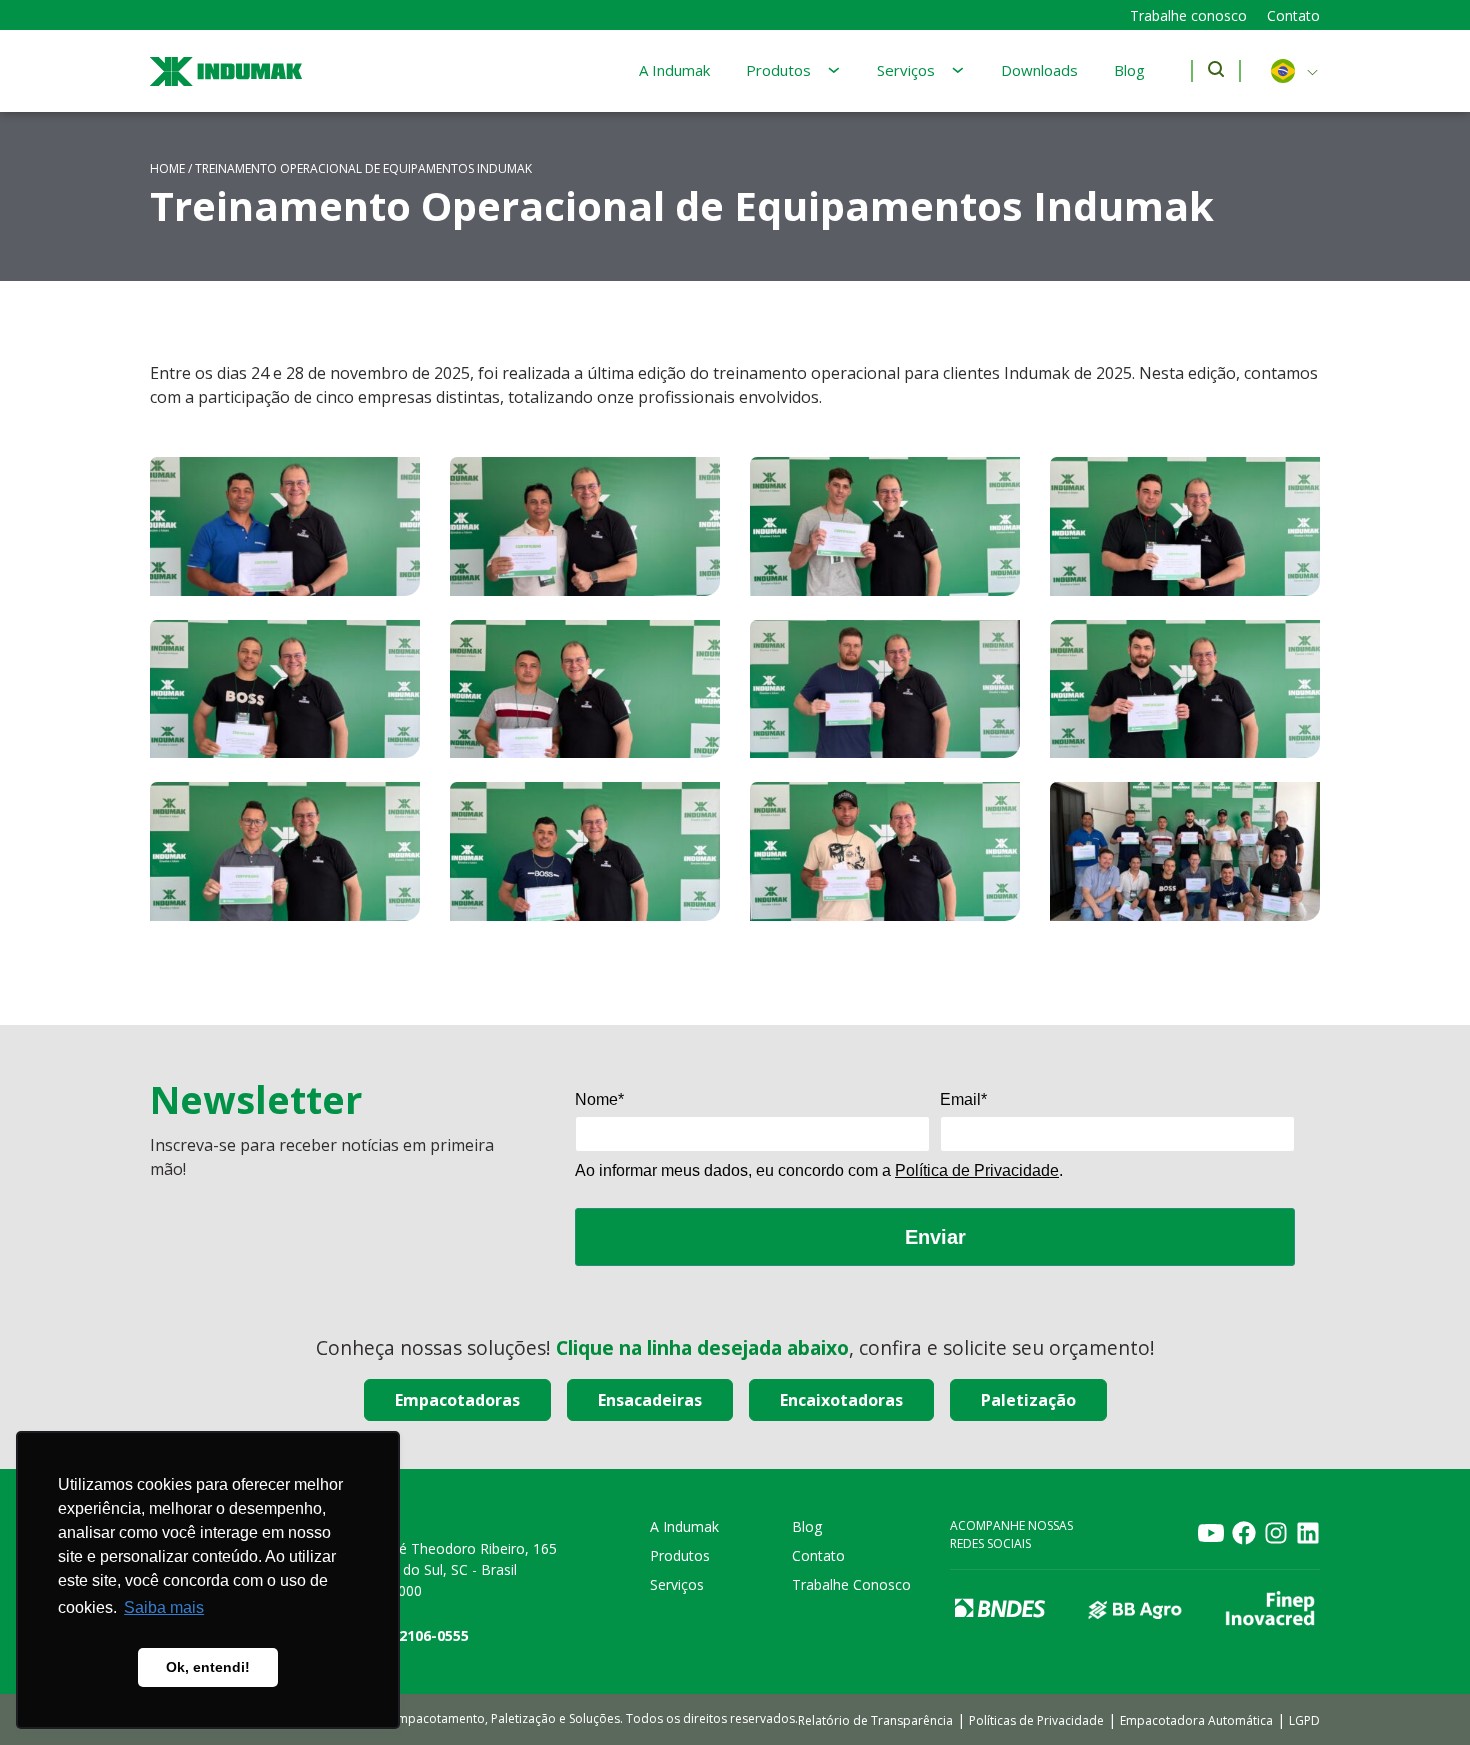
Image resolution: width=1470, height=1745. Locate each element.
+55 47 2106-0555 (409, 1635)
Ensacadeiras (650, 1400)
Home (167, 168)
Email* (963, 1099)
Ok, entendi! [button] (208, 1667)
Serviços (906, 70)
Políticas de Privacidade (1036, 1720)
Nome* (599, 1099)
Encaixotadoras (841, 1400)
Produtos (778, 70)
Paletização (1028, 1400)
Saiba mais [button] (164, 1607)
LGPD (1304, 1720)
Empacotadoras (457, 1400)
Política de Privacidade (977, 1170)
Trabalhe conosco (1188, 15)
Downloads (1039, 70)
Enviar (935, 1237)
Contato (1293, 15)
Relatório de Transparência (875, 1720)
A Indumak (674, 70)
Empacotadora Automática (1196, 1720)
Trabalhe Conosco (851, 1584)
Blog (1129, 70)
